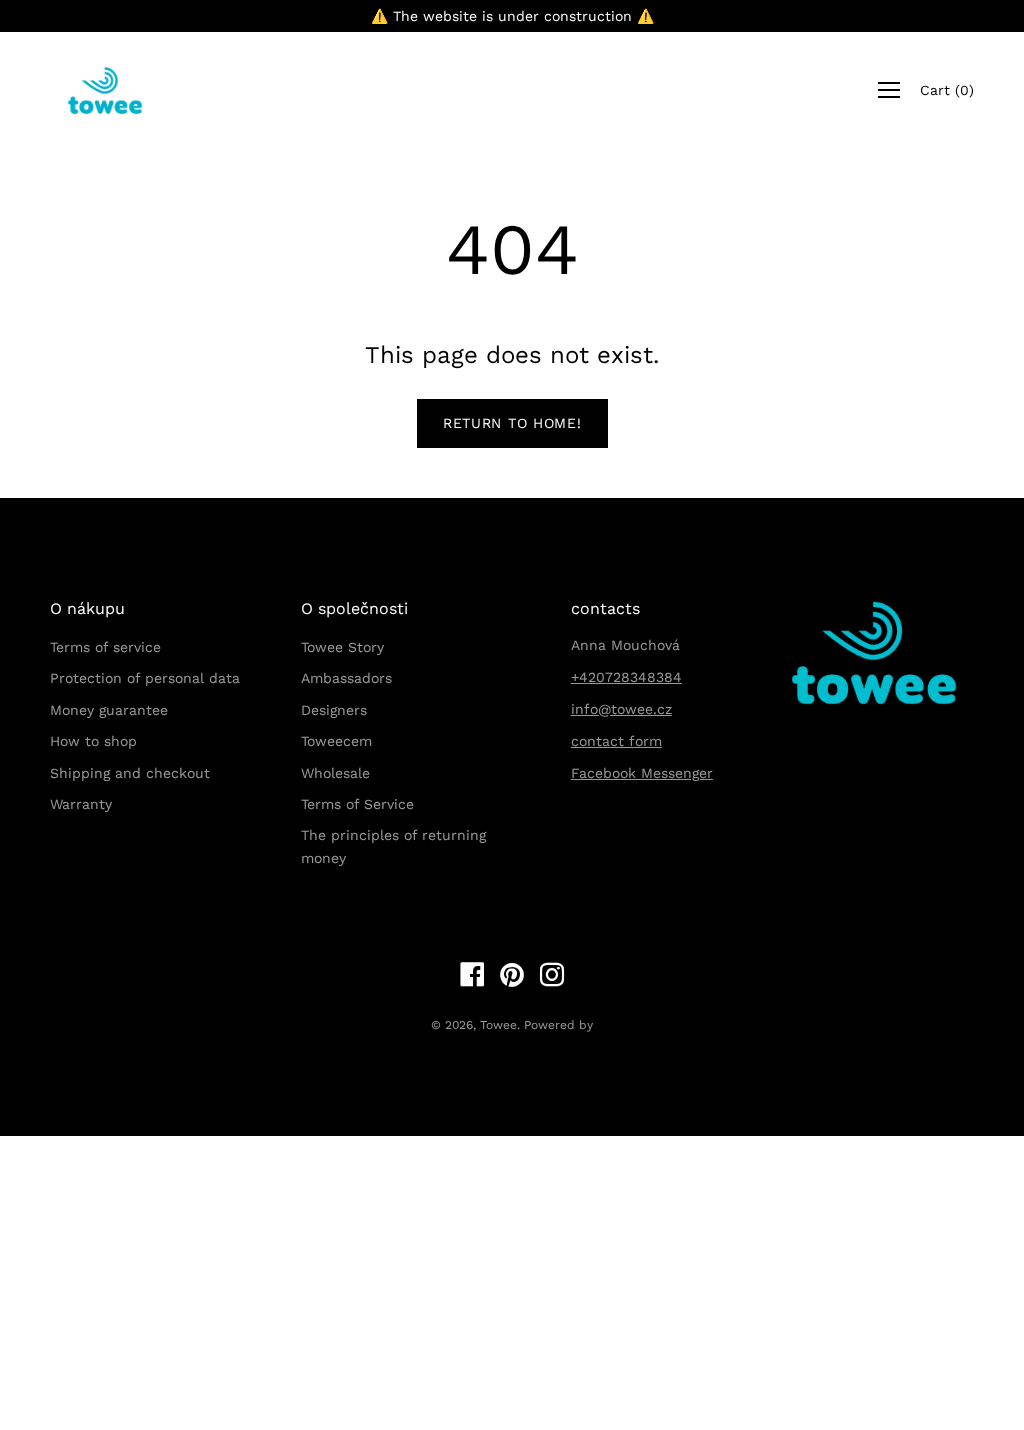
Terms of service (105, 647)
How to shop (93, 741)
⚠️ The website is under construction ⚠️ (512, 16)
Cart (947, 91)
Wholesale (335, 773)
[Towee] (120, 90)
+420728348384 (626, 677)
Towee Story (342, 647)
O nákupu (87, 608)
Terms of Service (357, 804)
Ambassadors (346, 678)
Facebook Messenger (642, 773)
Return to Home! (512, 423)
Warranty (81, 804)
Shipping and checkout (130, 773)
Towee (498, 1025)
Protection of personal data (145, 678)
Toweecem (336, 741)
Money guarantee (109, 710)
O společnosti (354, 608)
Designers (334, 710)
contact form (616, 741)
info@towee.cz (621, 709)
